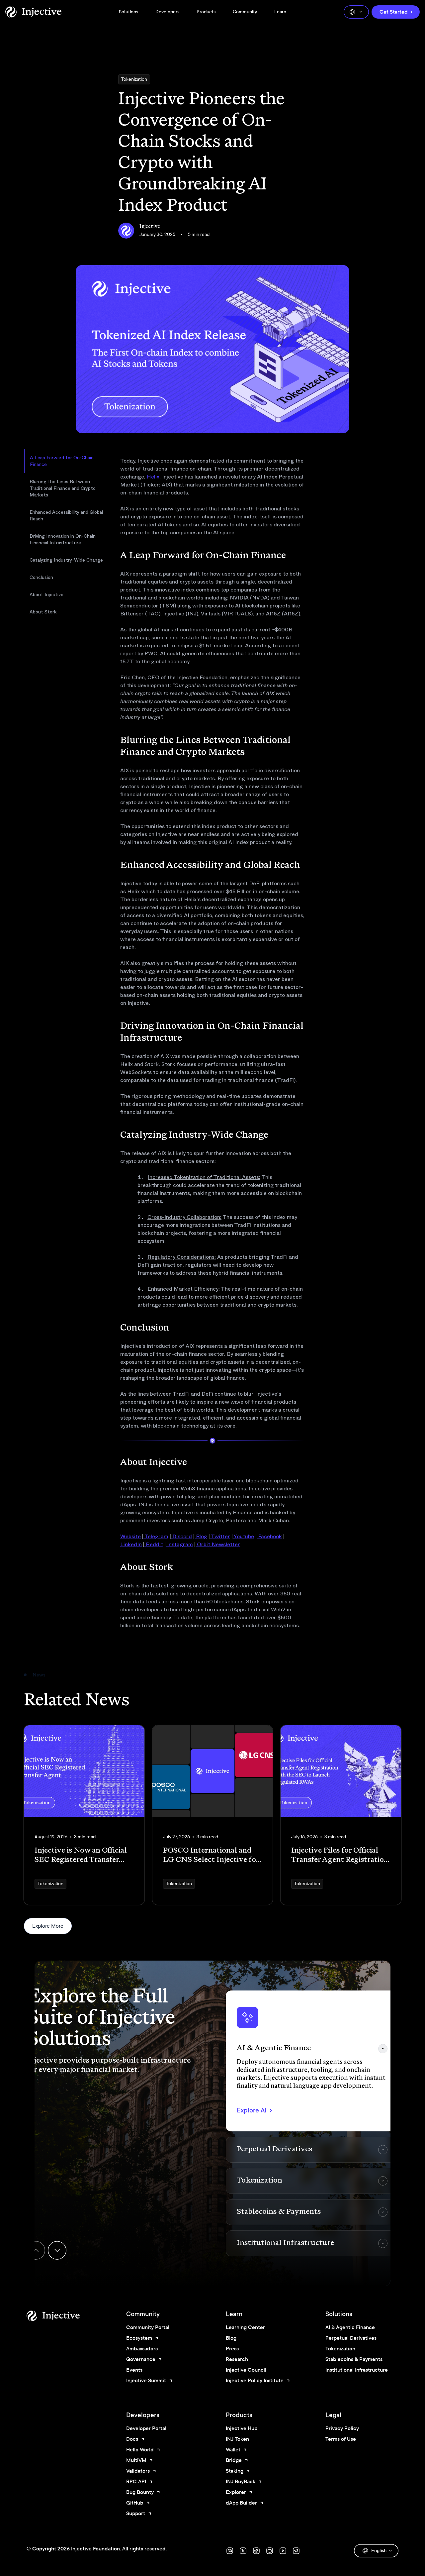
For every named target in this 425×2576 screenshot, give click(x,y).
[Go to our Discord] (230, 2551)
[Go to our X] (243, 2551)
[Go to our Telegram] (296, 2551)
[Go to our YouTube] (283, 2551)
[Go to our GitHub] (270, 2551)
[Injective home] (63, 2316)
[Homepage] (33, 12)
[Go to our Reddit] (256, 2551)
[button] (312, 2061)
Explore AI (252, 2110)
